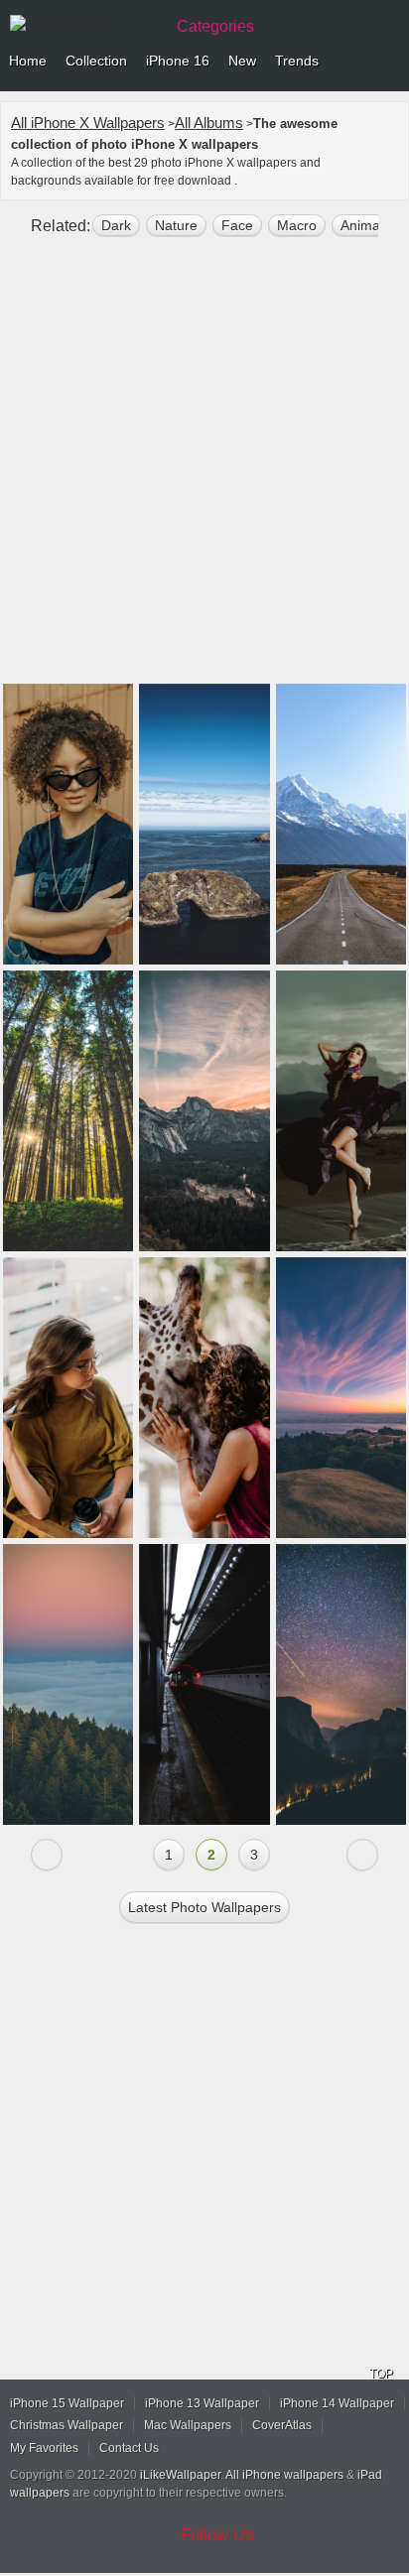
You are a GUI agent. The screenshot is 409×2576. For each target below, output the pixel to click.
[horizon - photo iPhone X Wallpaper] (68, 1684)
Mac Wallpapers (188, 2425)
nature (176, 225)
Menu (389, 62)
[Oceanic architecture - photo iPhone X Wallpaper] (204, 824)
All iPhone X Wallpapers (88, 123)
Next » (362, 1855)
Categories (215, 26)
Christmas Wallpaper (67, 2425)
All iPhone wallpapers (284, 2475)
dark (116, 225)
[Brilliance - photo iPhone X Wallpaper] (341, 1398)
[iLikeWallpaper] (84, 24)
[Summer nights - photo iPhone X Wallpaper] (341, 1684)
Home (28, 61)
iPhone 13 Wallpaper (202, 2403)
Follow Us (217, 2535)
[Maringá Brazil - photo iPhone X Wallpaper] (68, 824)
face (237, 225)
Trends (297, 61)
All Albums (209, 123)
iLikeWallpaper (180, 2475)
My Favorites (44, 2448)
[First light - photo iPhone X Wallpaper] (204, 1111)
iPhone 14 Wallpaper (337, 2403)
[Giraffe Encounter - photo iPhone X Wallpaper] (204, 1398)
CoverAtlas (282, 2425)
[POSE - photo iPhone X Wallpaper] (341, 1111)
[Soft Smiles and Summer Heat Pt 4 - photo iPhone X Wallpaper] (68, 1398)
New (242, 61)
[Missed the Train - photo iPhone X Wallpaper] (204, 1684)
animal (362, 225)
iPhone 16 (178, 61)
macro (297, 225)
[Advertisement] (204, 468)
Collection (96, 61)
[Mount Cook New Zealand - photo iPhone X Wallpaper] (341, 824)
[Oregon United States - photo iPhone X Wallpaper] (68, 1111)
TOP (381, 2374)
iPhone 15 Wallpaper (67, 2403)
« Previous (47, 1855)
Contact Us (129, 2448)
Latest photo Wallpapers (204, 1907)
